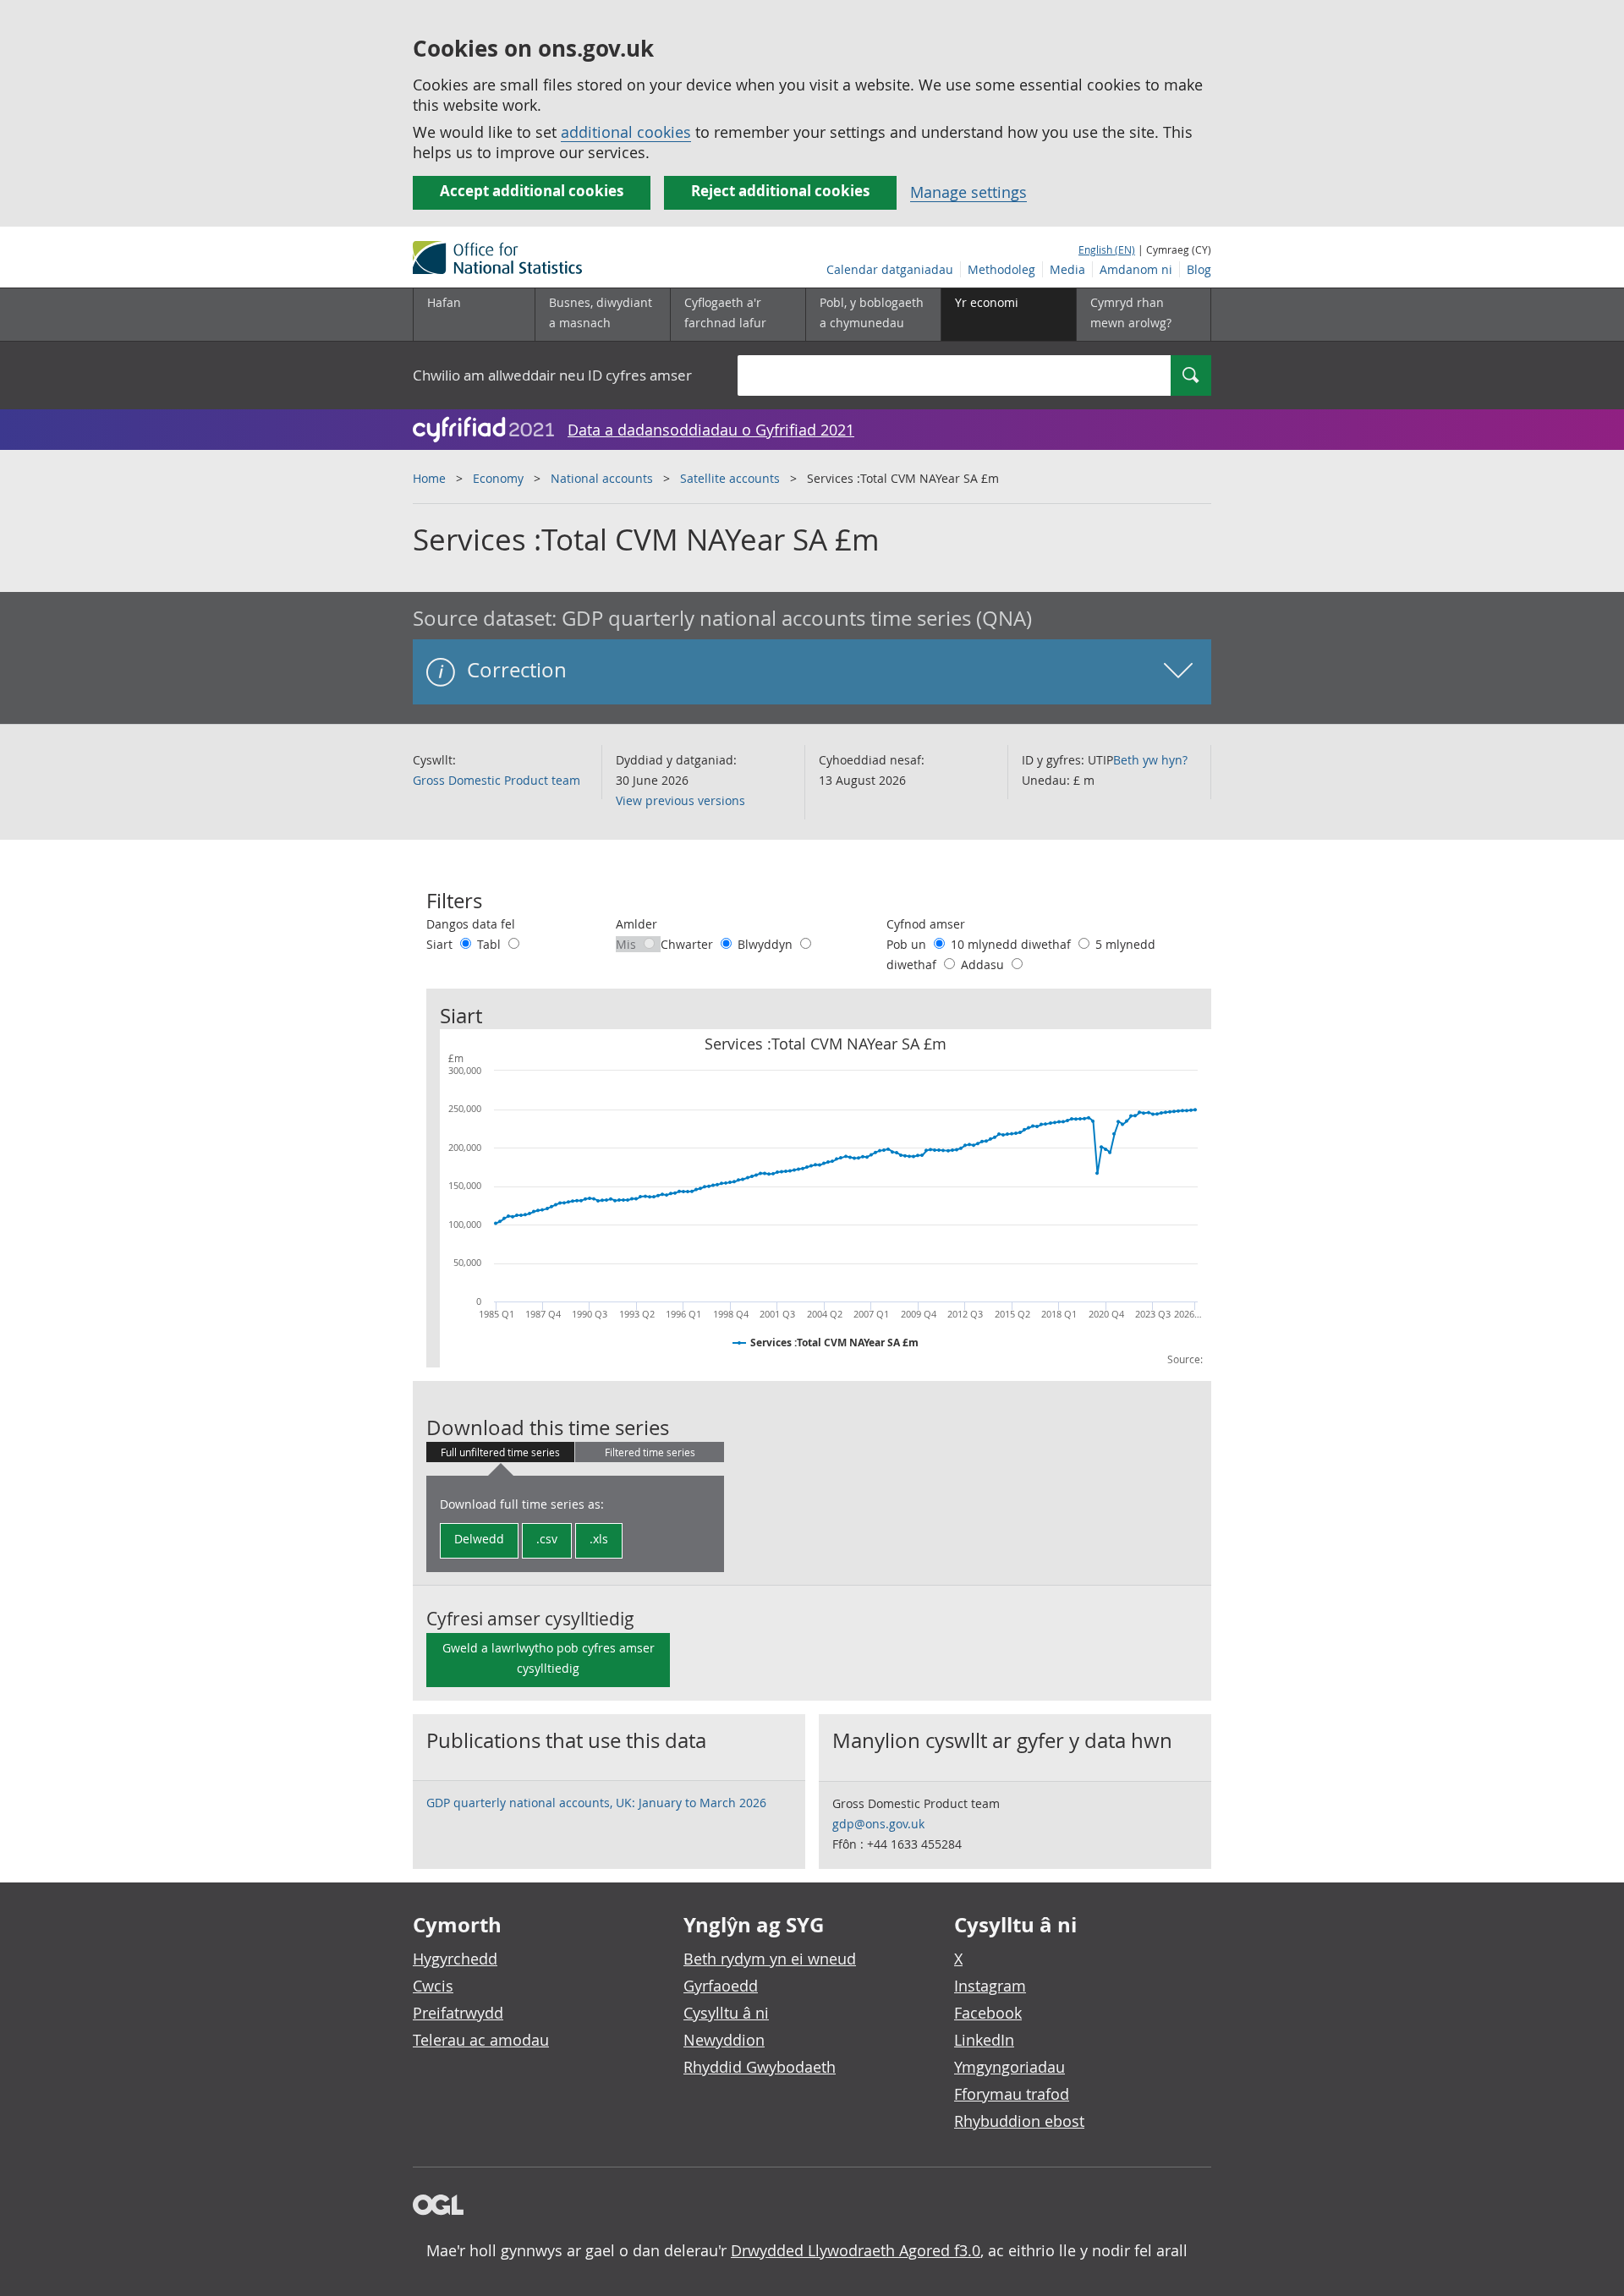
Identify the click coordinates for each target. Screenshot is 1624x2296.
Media (1067, 269)
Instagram (990, 1986)
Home (429, 478)
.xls (599, 1539)
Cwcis (433, 1986)
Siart (441, 944)
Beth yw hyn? (1150, 760)
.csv (547, 1539)
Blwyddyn (767, 944)
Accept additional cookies (532, 191)
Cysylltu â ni (726, 2013)
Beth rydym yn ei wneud (770, 1959)
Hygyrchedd (455, 1959)
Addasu (984, 964)
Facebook (988, 2013)
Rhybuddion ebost (1019, 2121)
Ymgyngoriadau (1010, 2067)
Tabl (491, 944)
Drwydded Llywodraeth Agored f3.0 (856, 2250)
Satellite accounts (730, 478)
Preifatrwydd (458, 2013)
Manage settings (968, 192)
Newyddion (724, 2040)
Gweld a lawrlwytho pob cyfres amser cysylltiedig (549, 1658)
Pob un (908, 944)
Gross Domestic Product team (497, 780)
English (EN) (1107, 249)
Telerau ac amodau (481, 2040)
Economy (498, 478)
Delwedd (479, 1539)
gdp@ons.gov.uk (878, 1824)
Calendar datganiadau (890, 269)
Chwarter (689, 944)
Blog (1199, 269)
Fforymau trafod (1012, 2094)
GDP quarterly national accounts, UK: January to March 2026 (596, 1803)
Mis (628, 944)
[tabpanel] (575, 1524)
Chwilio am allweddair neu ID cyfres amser (552, 375)
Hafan (444, 302)
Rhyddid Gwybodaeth (760, 2067)
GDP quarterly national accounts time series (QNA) (797, 618)
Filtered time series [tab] (650, 1452)
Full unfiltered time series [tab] (500, 1452)
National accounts (602, 478)
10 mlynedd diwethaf (1012, 944)
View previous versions (680, 800)
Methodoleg (1001, 269)
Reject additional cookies (780, 191)
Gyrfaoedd (721, 1986)
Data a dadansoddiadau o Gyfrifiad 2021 (711, 430)
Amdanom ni (1136, 269)
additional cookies (626, 132)
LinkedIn (984, 2040)
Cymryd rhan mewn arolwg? (1131, 312)
